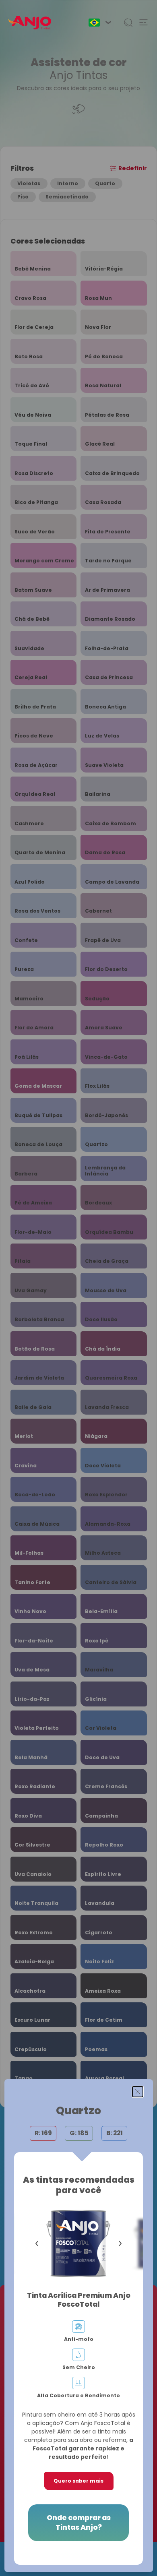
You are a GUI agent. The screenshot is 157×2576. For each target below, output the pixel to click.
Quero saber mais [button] (78, 2481)
